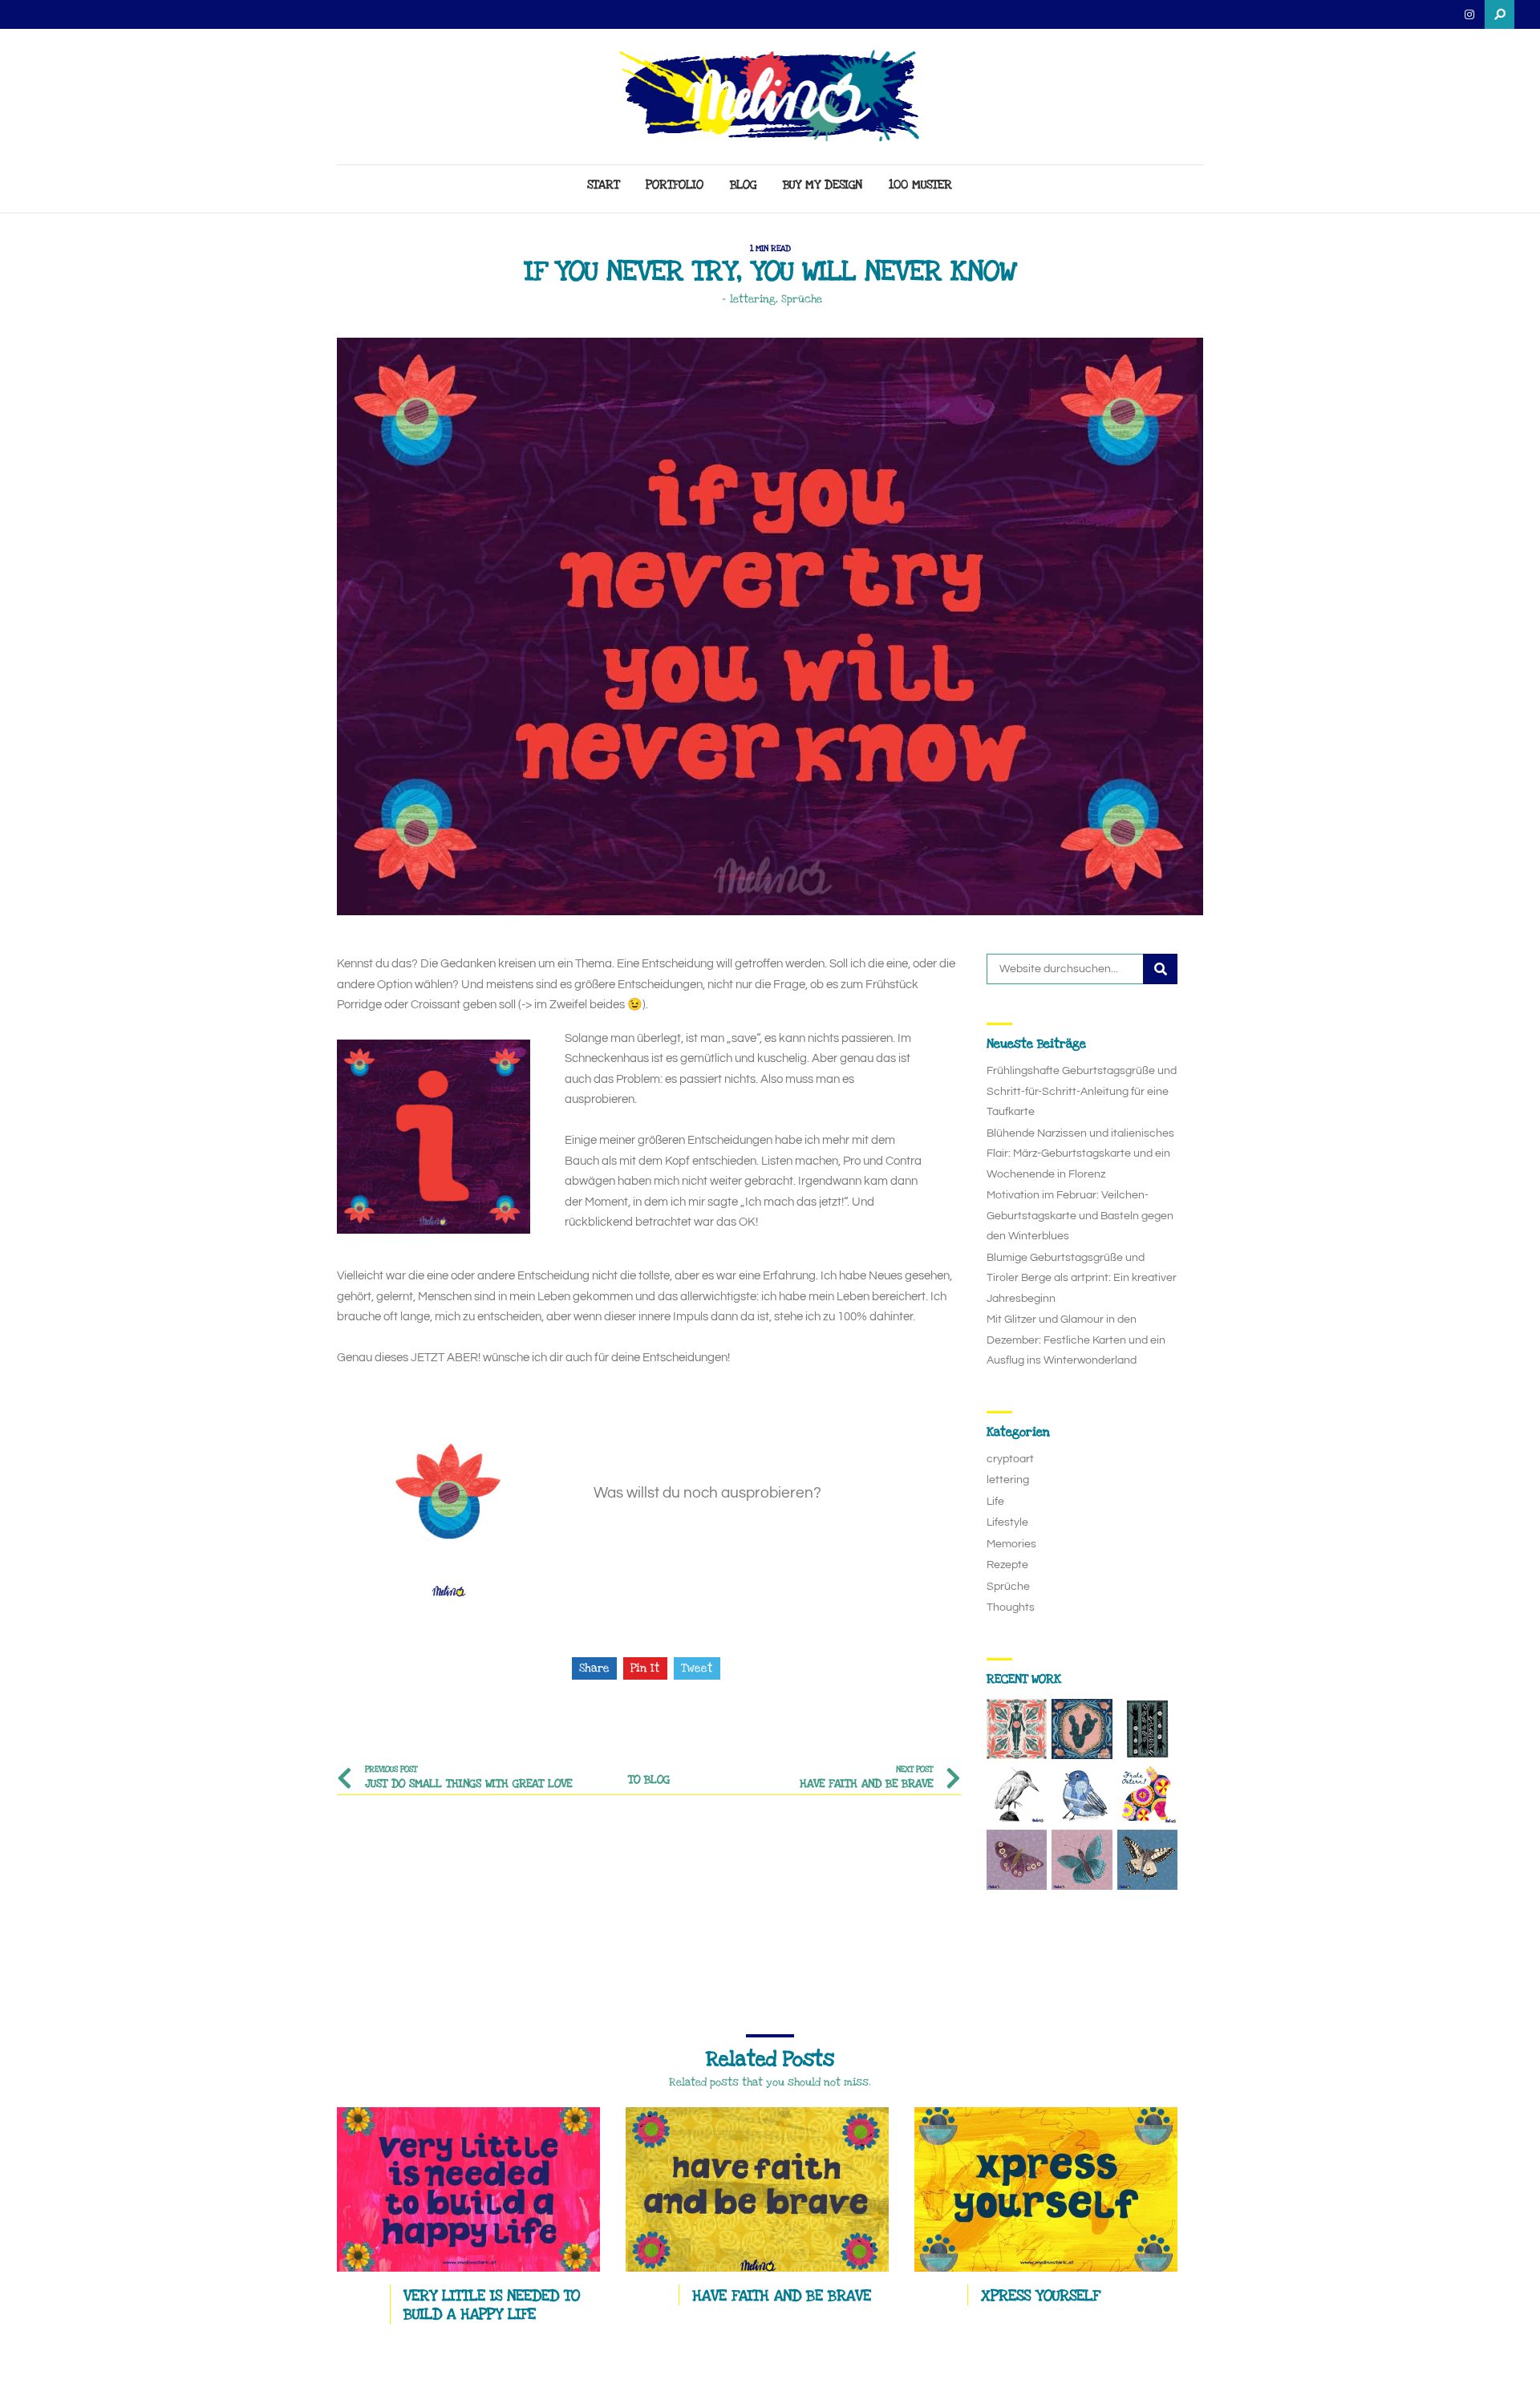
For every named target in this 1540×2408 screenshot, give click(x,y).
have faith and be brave (782, 2296)
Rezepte (1007, 1565)
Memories (1011, 1544)
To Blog (649, 1780)
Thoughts (1011, 1607)
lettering (753, 299)
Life (995, 1502)
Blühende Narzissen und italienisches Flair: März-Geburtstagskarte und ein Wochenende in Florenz (1080, 1154)
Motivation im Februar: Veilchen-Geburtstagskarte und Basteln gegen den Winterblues (1080, 1216)
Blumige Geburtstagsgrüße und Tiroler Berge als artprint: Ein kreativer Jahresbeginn (1082, 1278)
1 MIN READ (770, 249)
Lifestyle (1007, 1522)
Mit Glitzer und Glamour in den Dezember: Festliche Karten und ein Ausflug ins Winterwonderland (1076, 1340)
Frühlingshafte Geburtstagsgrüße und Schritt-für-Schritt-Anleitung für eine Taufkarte (1082, 1091)
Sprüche (802, 299)
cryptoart (1010, 1459)
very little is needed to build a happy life (492, 2305)
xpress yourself (1040, 2296)
